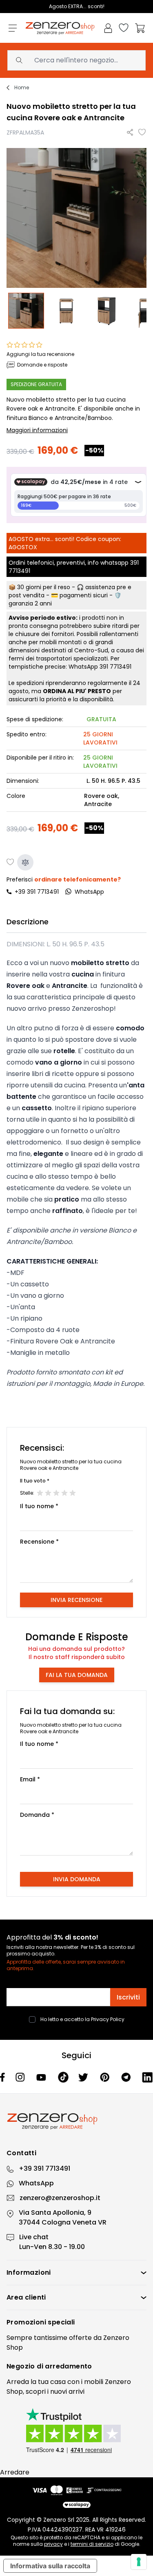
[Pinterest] (106, 2077)
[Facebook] (3, 2077)
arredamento (68, 2366)
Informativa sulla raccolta (50, 2566)
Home (22, 88)
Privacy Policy (108, 2019)
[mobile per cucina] (27, 311)
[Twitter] (84, 2077)
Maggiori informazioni (37, 430)
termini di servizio (92, 2544)
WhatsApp (36, 2183)
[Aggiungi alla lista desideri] (142, 133)
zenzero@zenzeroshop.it (60, 2198)
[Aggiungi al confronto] (25, 862)
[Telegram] (127, 2077)
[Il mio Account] (108, 28)
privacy (53, 2544)
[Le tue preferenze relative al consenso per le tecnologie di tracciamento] (139, 2562)
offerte (80, 2338)
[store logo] (60, 28)
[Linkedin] (147, 2077)
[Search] (19, 60)
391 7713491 (115, 667)
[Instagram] (21, 2077)
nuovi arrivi (67, 2392)
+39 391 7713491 (37, 892)
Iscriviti (128, 1997)
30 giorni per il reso (44, 587)
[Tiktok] (63, 2077)
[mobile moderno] (106, 311)
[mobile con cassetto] (67, 311)
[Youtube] (42, 2077)
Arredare (15, 2472)
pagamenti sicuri (84, 595)
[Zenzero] (76, 2121)
